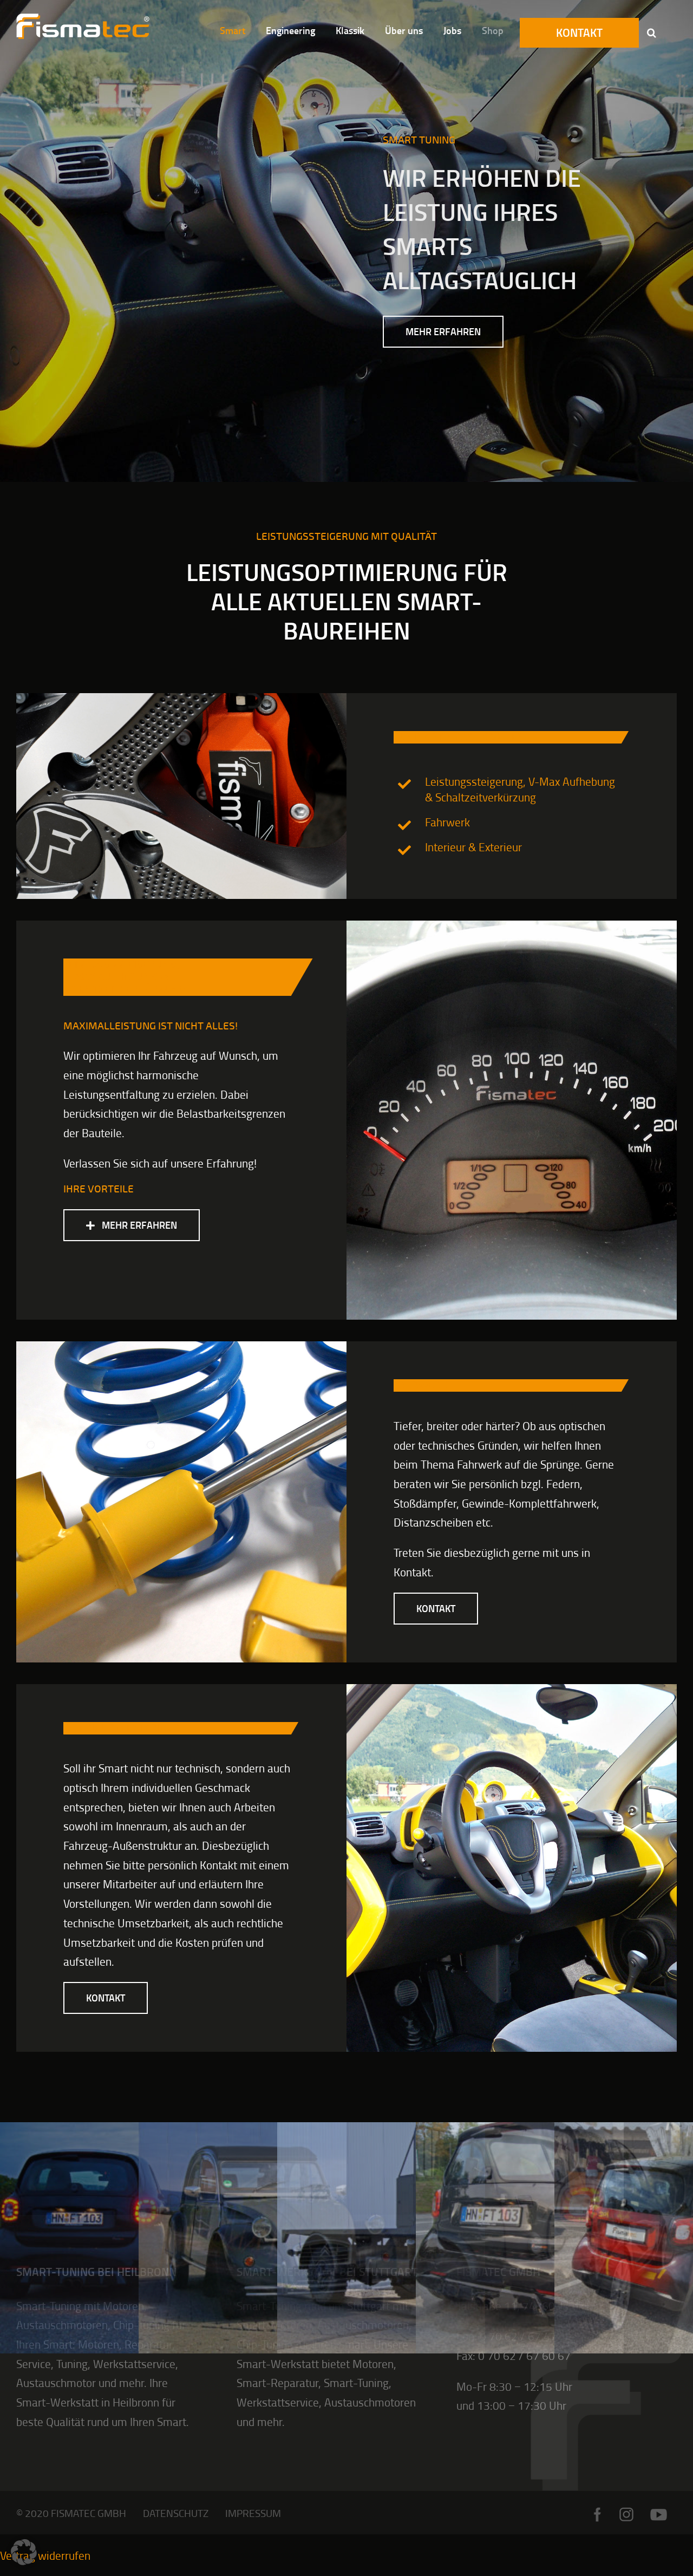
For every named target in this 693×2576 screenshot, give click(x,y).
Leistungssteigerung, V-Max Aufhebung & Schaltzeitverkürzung (520, 789)
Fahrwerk (447, 822)
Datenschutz (176, 2513)
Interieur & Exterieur (473, 847)
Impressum (253, 2513)
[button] (652, 32)
